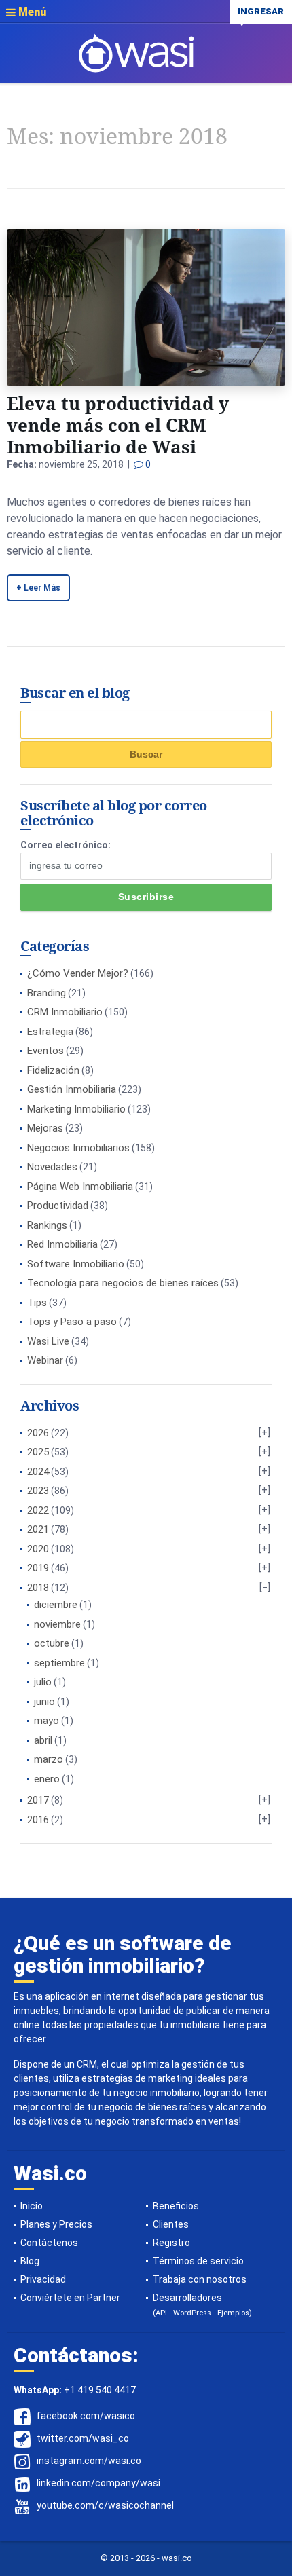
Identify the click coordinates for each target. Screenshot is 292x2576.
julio (43, 1682)
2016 (38, 1820)
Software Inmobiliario (76, 1264)
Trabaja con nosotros (200, 2279)
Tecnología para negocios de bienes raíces (123, 1283)
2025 (38, 1452)
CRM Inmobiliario (65, 1012)
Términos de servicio (198, 2261)
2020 (38, 1549)
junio (44, 1702)
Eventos (45, 1051)
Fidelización (53, 1070)
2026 (38, 1433)
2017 (38, 1800)
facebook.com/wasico (86, 2416)
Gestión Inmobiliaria (72, 1089)
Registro (171, 2243)
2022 (38, 1510)
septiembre (59, 1663)
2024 (38, 1472)
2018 (38, 1588)
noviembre (57, 1624)
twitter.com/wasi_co (83, 2438)
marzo (49, 1759)
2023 (38, 1491)
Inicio (32, 2206)
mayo (47, 1721)
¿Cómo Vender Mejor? (78, 973)
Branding (47, 993)
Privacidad (43, 2279)
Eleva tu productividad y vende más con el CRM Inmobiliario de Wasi (118, 425)
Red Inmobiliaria (62, 1244)
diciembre (56, 1605)
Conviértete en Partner (70, 2298)
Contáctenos (49, 2243)
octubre (52, 1643)
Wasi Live (48, 1341)
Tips (37, 1303)
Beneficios (176, 2206)
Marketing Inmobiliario (76, 1109)
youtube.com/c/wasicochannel (105, 2505)
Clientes (171, 2224)
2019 (38, 1568)
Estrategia (50, 1032)
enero (47, 1779)
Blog (30, 2261)
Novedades (52, 1167)
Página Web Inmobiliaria (80, 1187)
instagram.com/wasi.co (89, 2461)
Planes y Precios (56, 2224)
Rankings (47, 1225)
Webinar (45, 1360)
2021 (38, 1529)
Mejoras (45, 1128)
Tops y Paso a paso (72, 1322)
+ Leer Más (38, 588)
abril (43, 1740)
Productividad (58, 1206)
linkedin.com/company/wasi (98, 2483)
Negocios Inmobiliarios (78, 1148)
